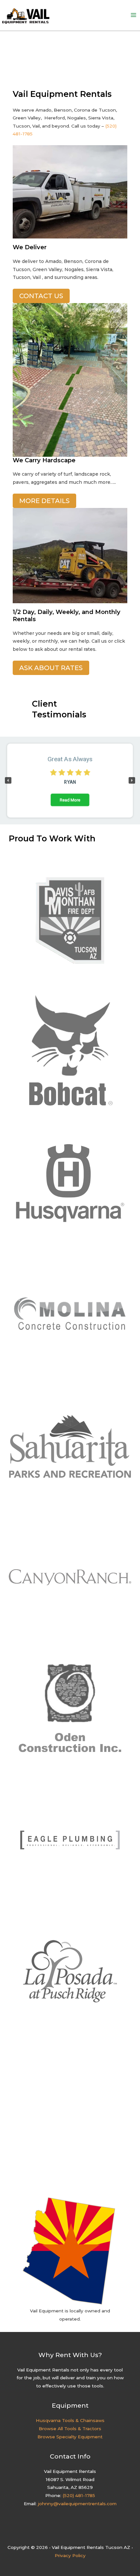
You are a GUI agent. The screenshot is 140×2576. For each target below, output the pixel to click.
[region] (70, 781)
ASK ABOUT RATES (51, 668)
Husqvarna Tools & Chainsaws (70, 2420)
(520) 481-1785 (79, 2495)
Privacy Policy (70, 2555)
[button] (8, 780)
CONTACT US (41, 296)
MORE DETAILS (44, 501)
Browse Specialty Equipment (70, 2437)
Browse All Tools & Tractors (70, 2429)
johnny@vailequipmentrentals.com (77, 2504)
